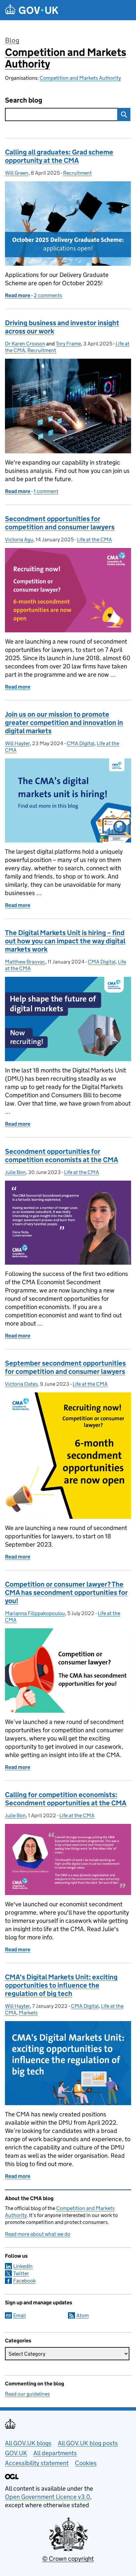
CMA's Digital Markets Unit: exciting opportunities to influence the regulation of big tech (61, 1985)
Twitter (21, 2273)
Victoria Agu (19, 540)
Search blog (24, 100)
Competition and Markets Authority (66, 58)
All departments (55, 2453)
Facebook (24, 2281)
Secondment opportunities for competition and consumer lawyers (60, 523)
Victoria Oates (21, 1384)
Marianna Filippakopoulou (35, 1613)
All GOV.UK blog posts (88, 2443)
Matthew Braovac (25, 962)
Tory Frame (68, 344)
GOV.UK (16, 2453)
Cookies (86, 2463)
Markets (28, 2013)
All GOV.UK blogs (28, 2443)
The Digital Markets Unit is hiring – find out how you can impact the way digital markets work (65, 941)
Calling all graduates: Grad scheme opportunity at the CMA (59, 156)
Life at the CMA (94, 540)
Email (19, 2315)
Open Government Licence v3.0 (48, 2497)
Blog (12, 40)
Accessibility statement (37, 2463)
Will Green (17, 173)
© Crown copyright (68, 2559)
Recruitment (77, 173)
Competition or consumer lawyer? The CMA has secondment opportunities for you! (66, 1593)
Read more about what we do (38, 2234)
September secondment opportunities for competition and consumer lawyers (65, 1367)
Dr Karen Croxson (25, 344)
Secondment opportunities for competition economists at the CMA (62, 1156)
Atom (83, 2315)
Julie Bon (15, 1172)
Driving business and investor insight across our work (62, 327)
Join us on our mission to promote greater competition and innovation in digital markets (64, 723)
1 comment (46, 491)
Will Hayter (17, 743)
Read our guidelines (27, 2394)
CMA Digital (81, 743)
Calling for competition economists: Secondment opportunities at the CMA (66, 1799)
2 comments (48, 295)
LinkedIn (23, 2266)
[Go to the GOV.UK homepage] (32, 10)
